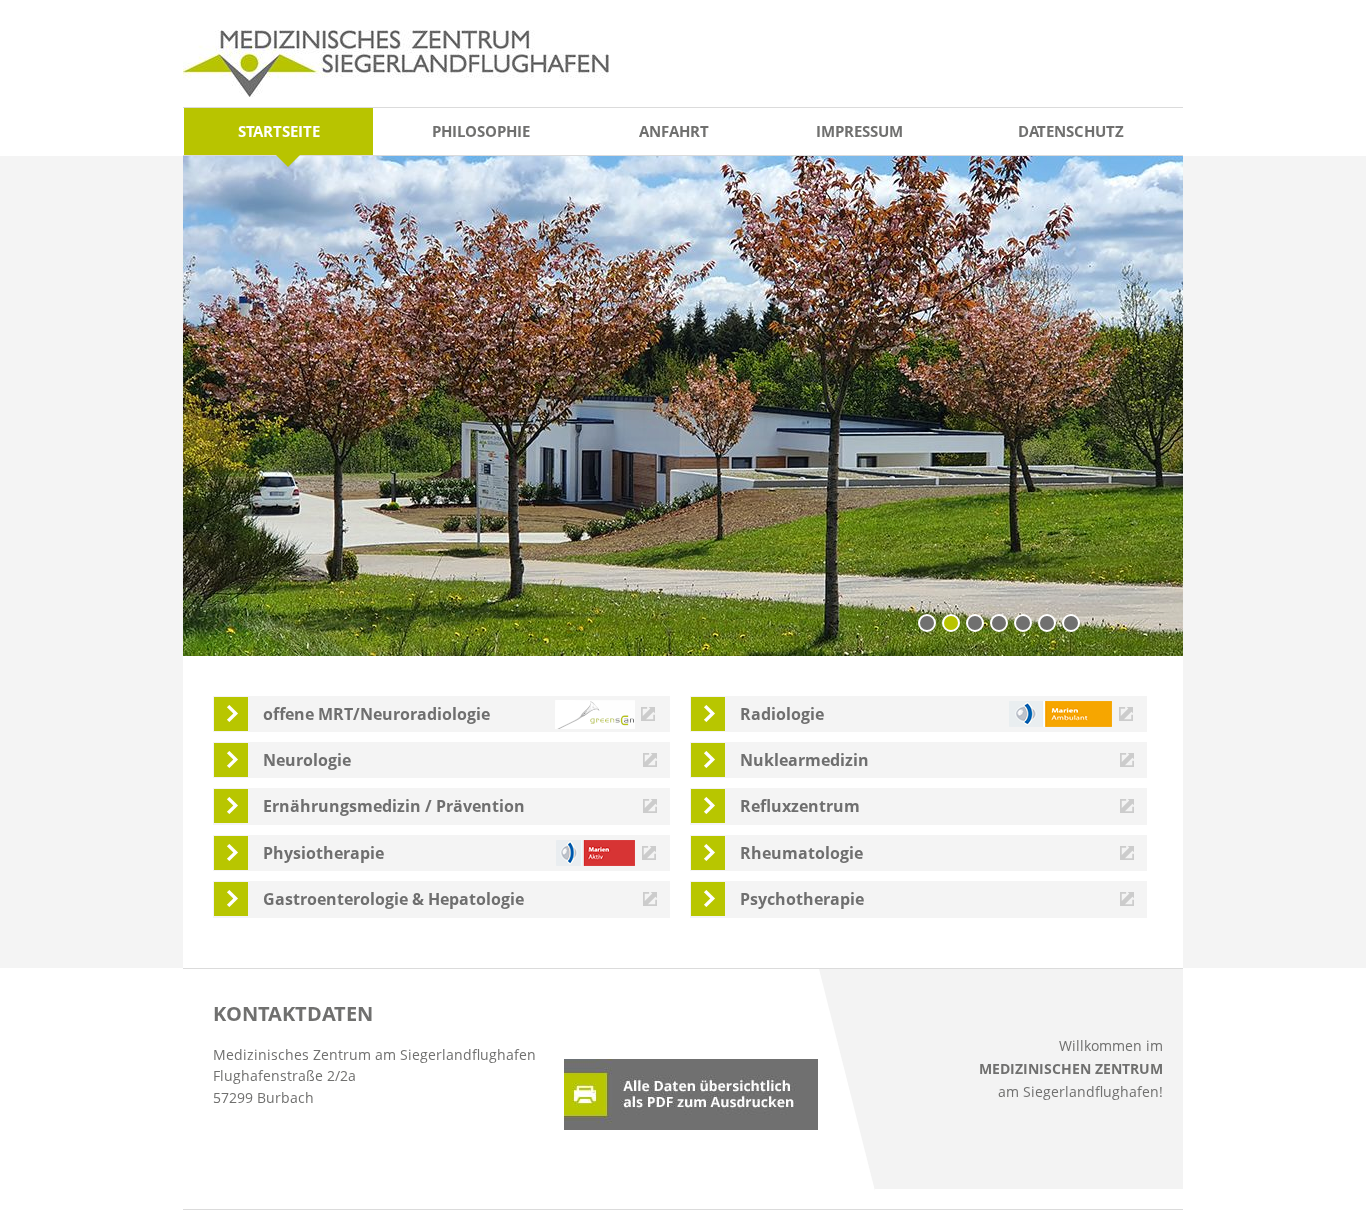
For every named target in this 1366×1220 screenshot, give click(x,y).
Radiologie (782, 714)
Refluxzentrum (800, 806)
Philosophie (481, 131)
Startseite (279, 131)
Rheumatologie (801, 853)
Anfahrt (674, 131)
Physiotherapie (323, 853)
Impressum (859, 131)
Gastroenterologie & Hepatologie (393, 899)
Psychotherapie (802, 899)
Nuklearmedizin (804, 760)
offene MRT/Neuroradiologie (376, 714)
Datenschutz (1071, 131)
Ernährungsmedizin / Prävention (394, 806)
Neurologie (307, 760)
